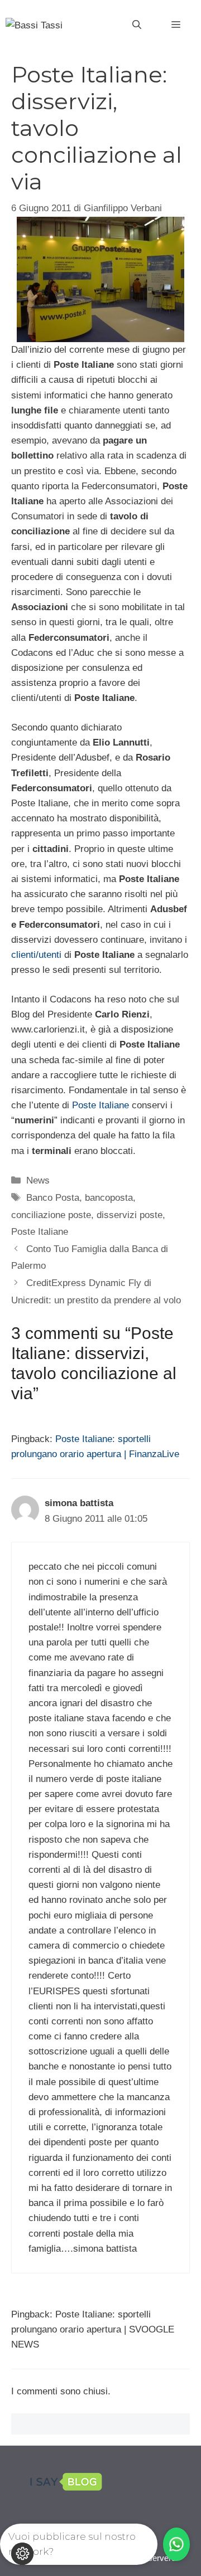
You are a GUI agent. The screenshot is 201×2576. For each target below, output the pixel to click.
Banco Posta (53, 1198)
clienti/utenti (36, 955)
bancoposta (109, 1198)
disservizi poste (130, 1215)
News (38, 1180)
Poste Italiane (100, 1105)
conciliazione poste (51, 1215)
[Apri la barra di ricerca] (137, 25)
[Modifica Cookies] (22, 2554)
